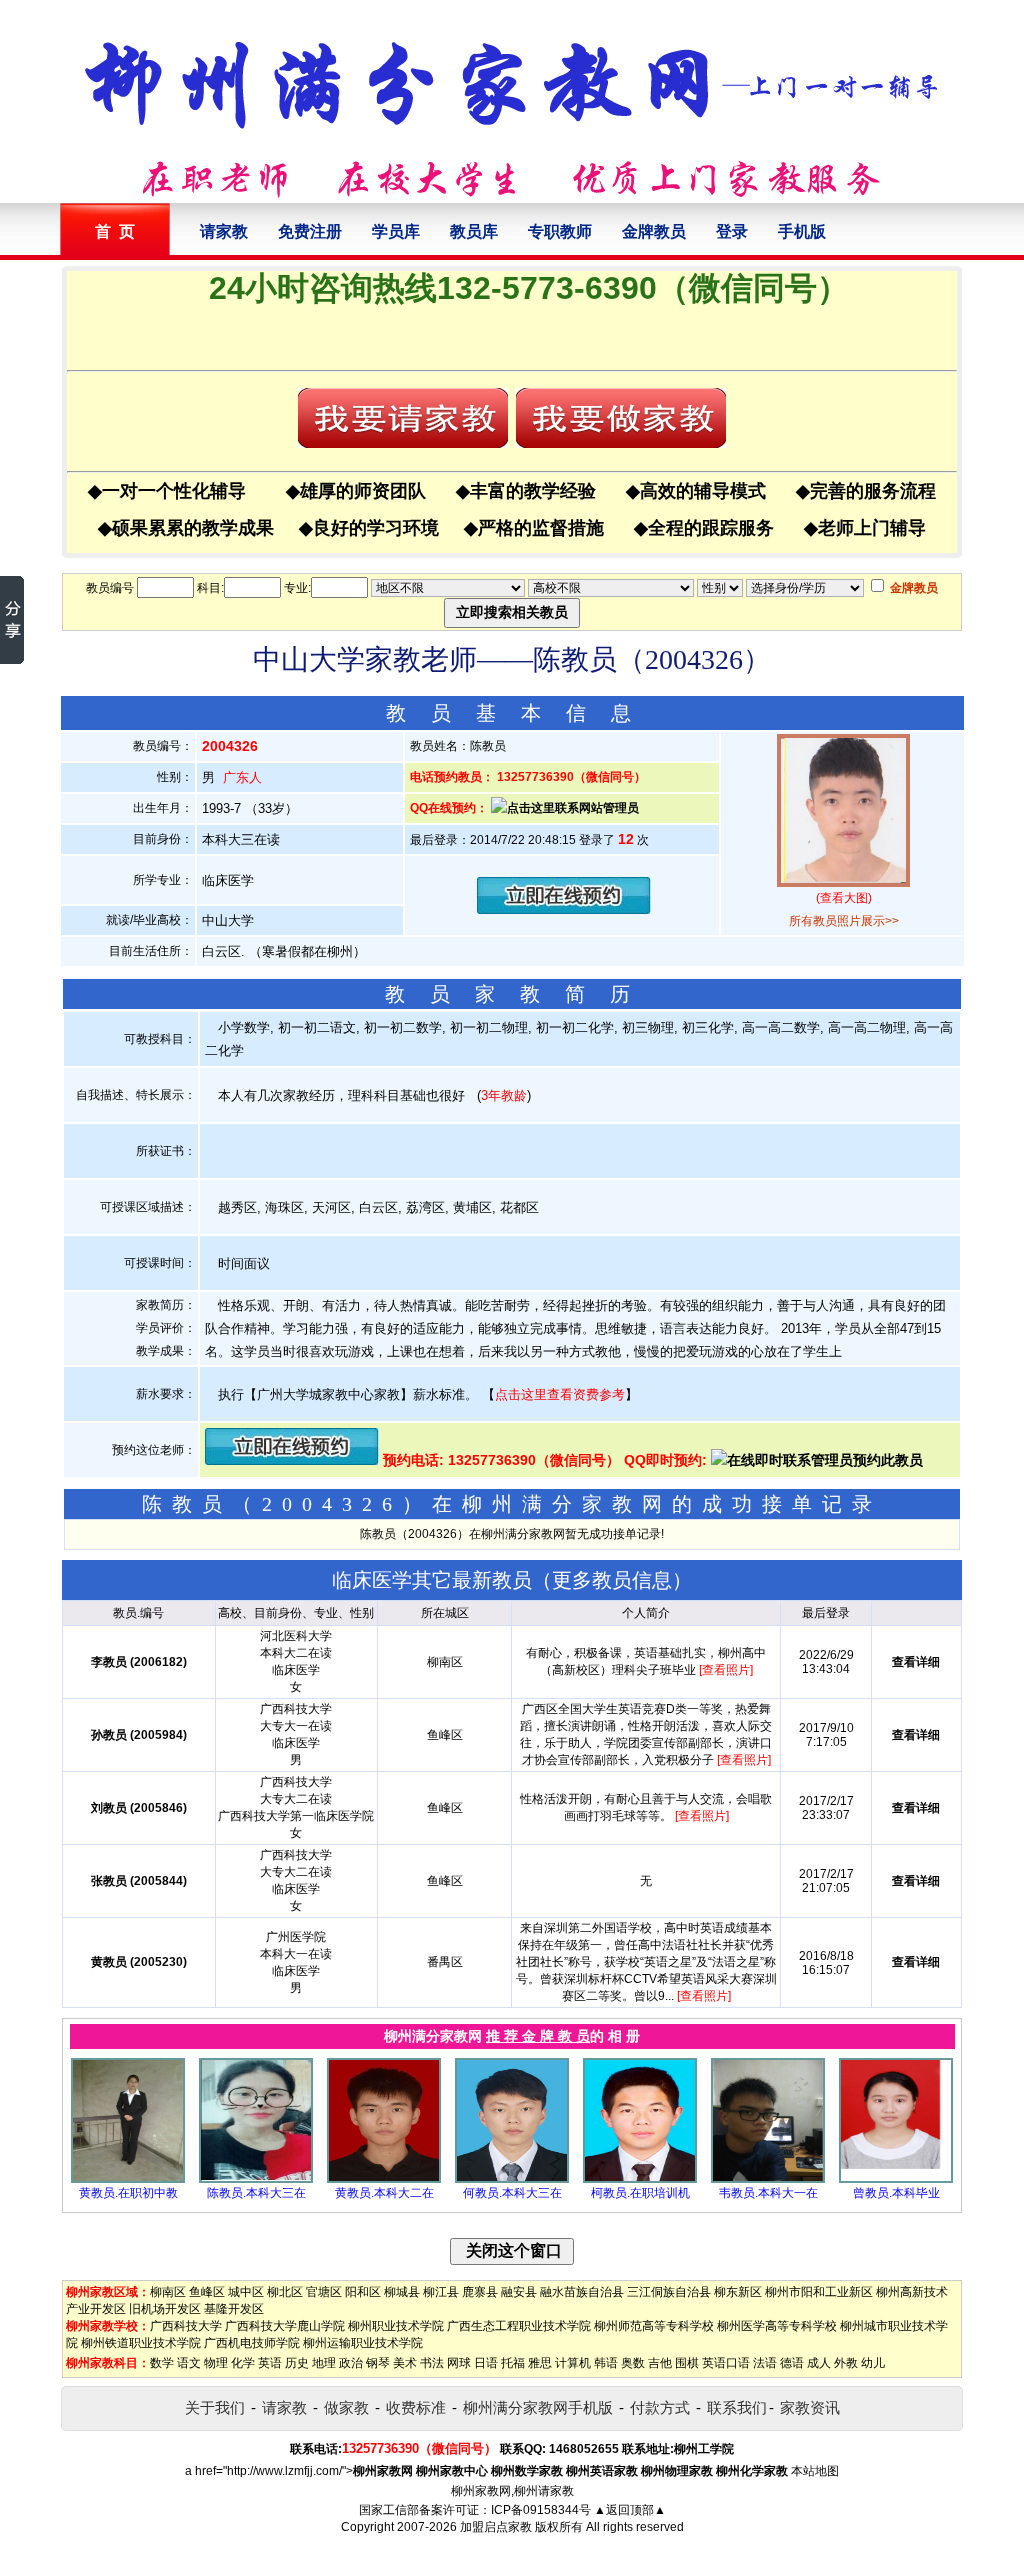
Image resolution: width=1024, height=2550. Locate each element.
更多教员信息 (612, 1580)
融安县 (519, 2292)
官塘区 (324, 2292)
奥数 (633, 2363)
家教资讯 (810, 2407)
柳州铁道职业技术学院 (141, 2343)
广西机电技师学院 (252, 2343)
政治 (351, 2363)
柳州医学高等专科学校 (777, 2326)
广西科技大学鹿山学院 (285, 2326)
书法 (432, 2363)
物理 (216, 2363)
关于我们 (215, 2407)
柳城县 (402, 2292)
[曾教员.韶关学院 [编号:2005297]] (896, 2179)
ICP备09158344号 (541, 2510)
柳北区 (285, 2292)
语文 (189, 2363)
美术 (405, 2363)
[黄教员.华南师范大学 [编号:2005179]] (128, 2179)
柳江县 (441, 2292)
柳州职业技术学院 (396, 2326)
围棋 (687, 2363)
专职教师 (560, 231)
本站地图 (815, 2471)
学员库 (396, 231)
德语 (792, 2363)
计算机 (573, 2363)
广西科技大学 (186, 2326)
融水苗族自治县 (582, 2292)
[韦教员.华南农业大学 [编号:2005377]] (768, 2179)
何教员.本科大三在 (512, 2193)
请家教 (224, 231)
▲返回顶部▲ (630, 2510)
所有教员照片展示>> (844, 921)
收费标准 (416, 2407)
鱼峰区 (207, 2292)
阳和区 (363, 2292)
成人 (819, 2363)
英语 (270, 2363)
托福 (513, 2363)
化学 (243, 2363)
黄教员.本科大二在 (384, 2193)
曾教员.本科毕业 (896, 2193)
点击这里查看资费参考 (560, 1394)
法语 (765, 2363)
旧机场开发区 (165, 2309)
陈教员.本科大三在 (256, 2193)
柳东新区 (738, 2292)
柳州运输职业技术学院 (363, 2343)
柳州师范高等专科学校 (654, 2326)
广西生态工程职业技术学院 (519, 2326)
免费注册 (310, 231)
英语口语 (726, 2363)
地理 (324, 2363)
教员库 (474, 231)
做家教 (346, 2407)
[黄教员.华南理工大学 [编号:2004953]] (384, 2179)
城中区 (246, 2292)
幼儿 (873, 2363)
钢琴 (378, 2363)
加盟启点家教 (496, 2527)
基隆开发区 (234, 2309)
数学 (162, 2363)
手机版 (802, 231)
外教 (846, 2363)
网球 (459, 2363)
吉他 (660, 2363)
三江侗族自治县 (669, 2292)
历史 (297, 2363)
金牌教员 (654, 231)
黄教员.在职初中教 (128, 2193)
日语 (486, 2363)
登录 (732, 231)
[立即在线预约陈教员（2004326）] (564, 909)
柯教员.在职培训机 (640, 2193)
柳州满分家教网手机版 (538, 2407)
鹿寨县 (480, 2292)
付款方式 (660, 2407)
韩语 (606, 2363)
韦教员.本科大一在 (768, 2193)
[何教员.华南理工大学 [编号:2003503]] (512, 2179)
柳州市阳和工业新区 (819, 2292)
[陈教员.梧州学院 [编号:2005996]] (256, 2179)
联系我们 (737, 2407)
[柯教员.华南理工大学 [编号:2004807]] (640, 2179)
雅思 (540, 2363)
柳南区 (168, 2292)
